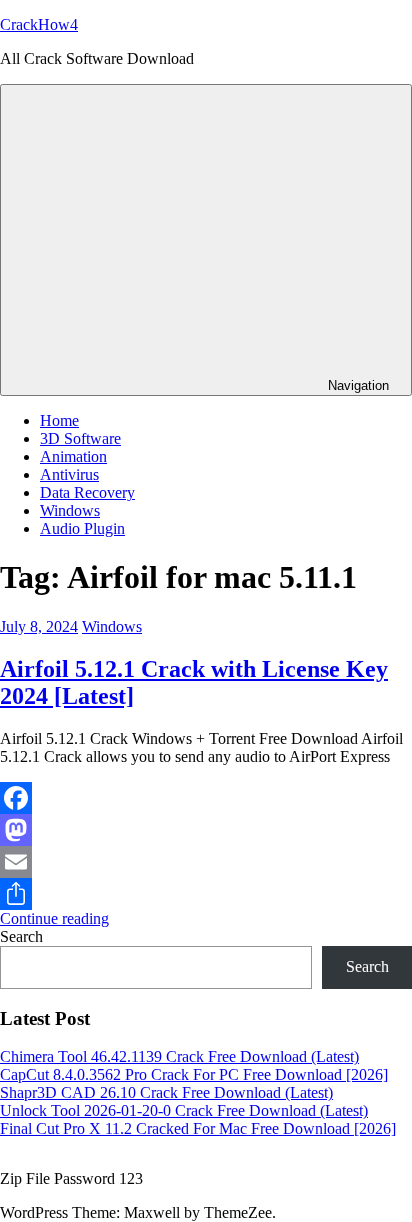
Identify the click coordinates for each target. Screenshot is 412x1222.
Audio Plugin (82, 528)
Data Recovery (87, 492)
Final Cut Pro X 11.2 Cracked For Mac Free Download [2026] (198, 1128)
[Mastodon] (206, 830)
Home (59, 420)
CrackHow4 (39, 24)
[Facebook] (206, 798)
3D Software (80, 438)
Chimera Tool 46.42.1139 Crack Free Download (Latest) (179, 1056)
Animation (73, 456)
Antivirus (69, 474)
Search (21, 936)
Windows (70, 510)
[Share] (206, 894)
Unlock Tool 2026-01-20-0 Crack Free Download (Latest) (184, 1110)
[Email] (206, 862)
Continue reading (54, 918)
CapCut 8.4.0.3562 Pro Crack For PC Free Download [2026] (194, 1074)
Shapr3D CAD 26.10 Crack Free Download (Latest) (166, 1092)
